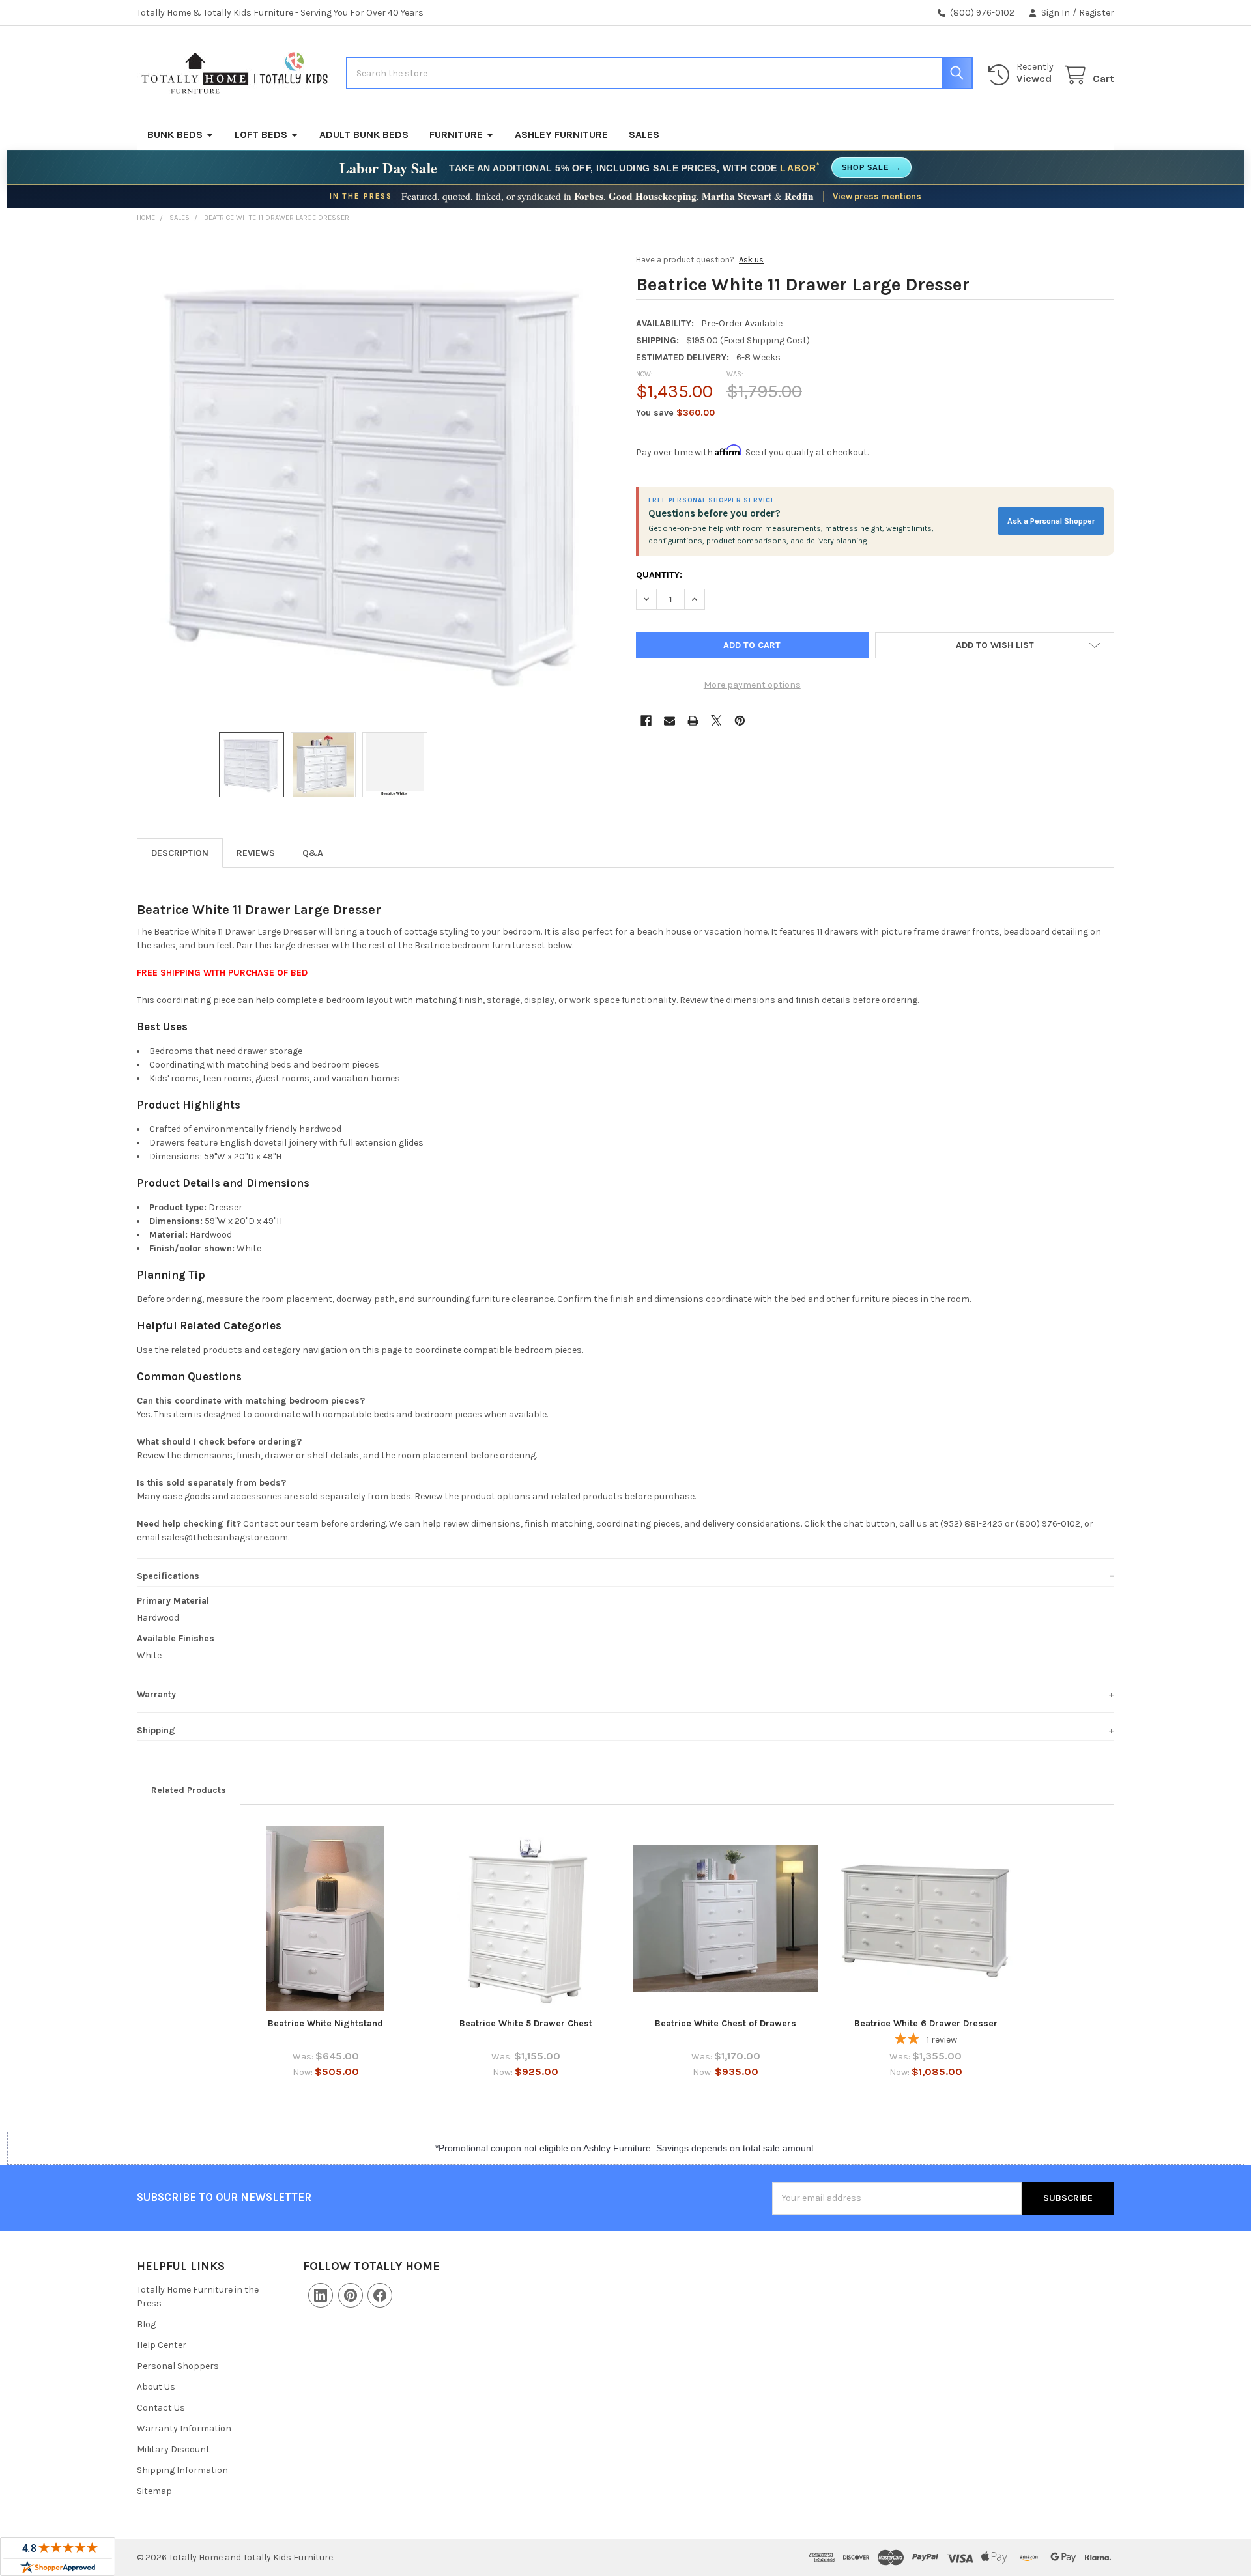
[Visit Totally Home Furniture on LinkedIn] (321, 2295)
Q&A (313, 853)
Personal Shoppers (178, 2366)
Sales (644, 134)
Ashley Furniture (561, 134)
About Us (156, 2387)
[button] (995, 645)
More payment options (752, 685)
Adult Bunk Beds (364, 134)
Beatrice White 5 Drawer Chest (526, 2023)
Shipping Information (182, 2470)
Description (180, 853)
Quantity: (659, 575)
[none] (376, 479)
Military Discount (173, 2449)
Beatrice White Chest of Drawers (726, 2023)
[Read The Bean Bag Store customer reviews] (58, 2556)
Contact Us (161, 2408)
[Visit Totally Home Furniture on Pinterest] (351, 2295)
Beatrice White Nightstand (325, 2023)
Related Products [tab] (189, 1790)
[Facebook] (646, 721)
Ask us (751, 260)
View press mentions (877, 196)
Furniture (456, 134)
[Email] (669, 721)
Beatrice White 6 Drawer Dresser (926, 2023)
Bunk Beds (175, 134)
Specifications (168, 1576)
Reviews (256, 853)
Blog (146, 2324)
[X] (716, 721)
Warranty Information (184, 2428)
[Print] (693, 721)
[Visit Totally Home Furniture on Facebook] (380, 2295)
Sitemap (154, 2491)
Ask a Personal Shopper (1051, 521)
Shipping (156, 1730)
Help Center (162, 2345)
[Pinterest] (740, 721)
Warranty (156, 1694)
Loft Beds (261, 134)
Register (1097, 13)
